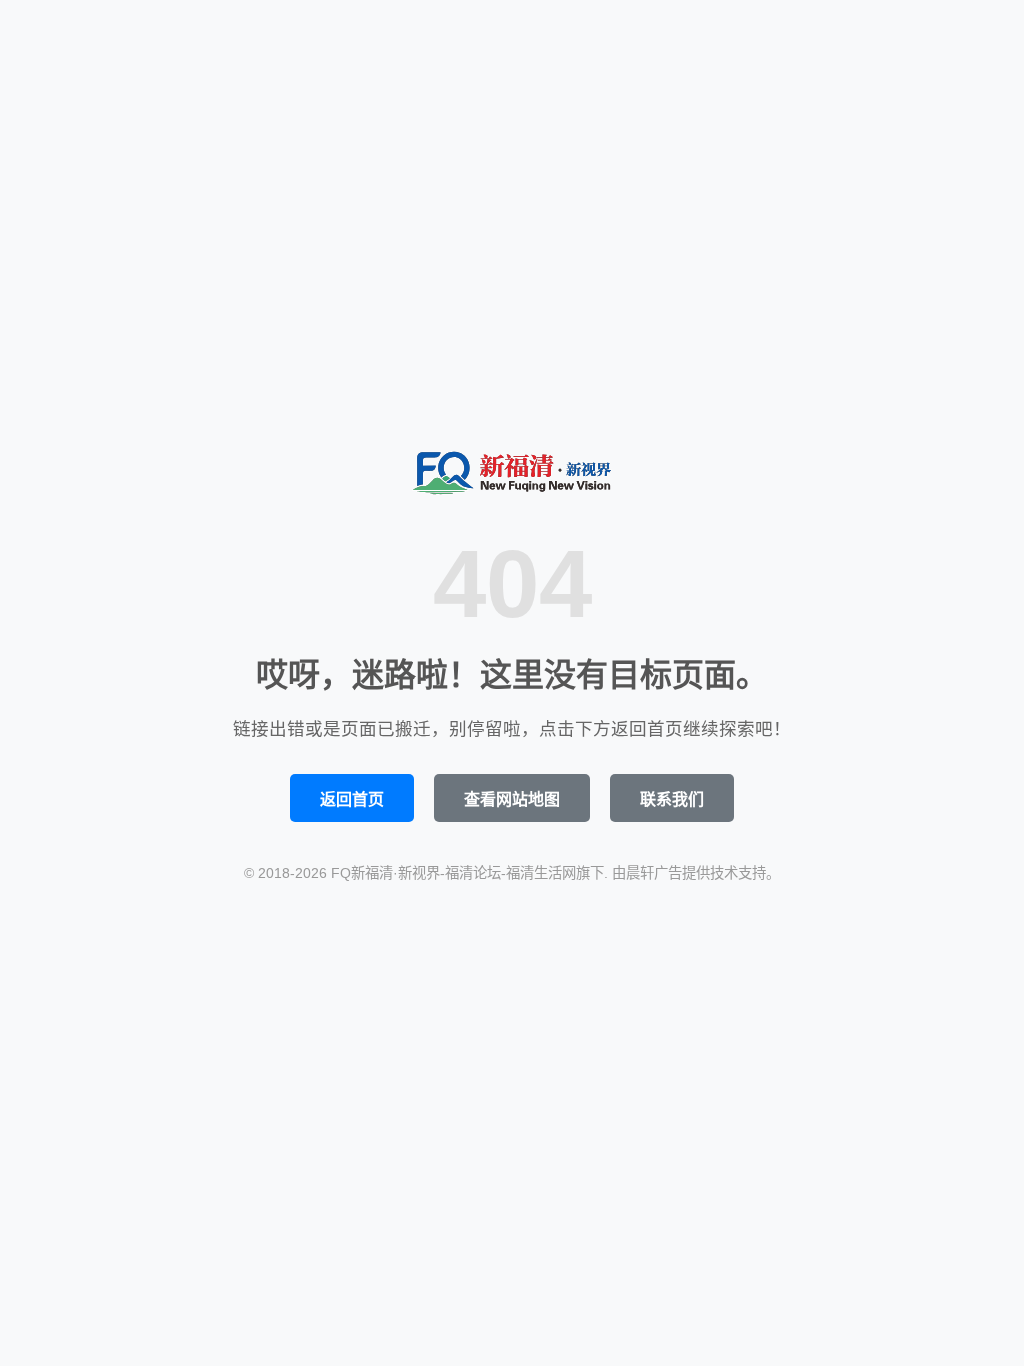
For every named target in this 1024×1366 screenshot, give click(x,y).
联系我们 (672, 799)
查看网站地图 (512, 799)
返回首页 (352, 799)
